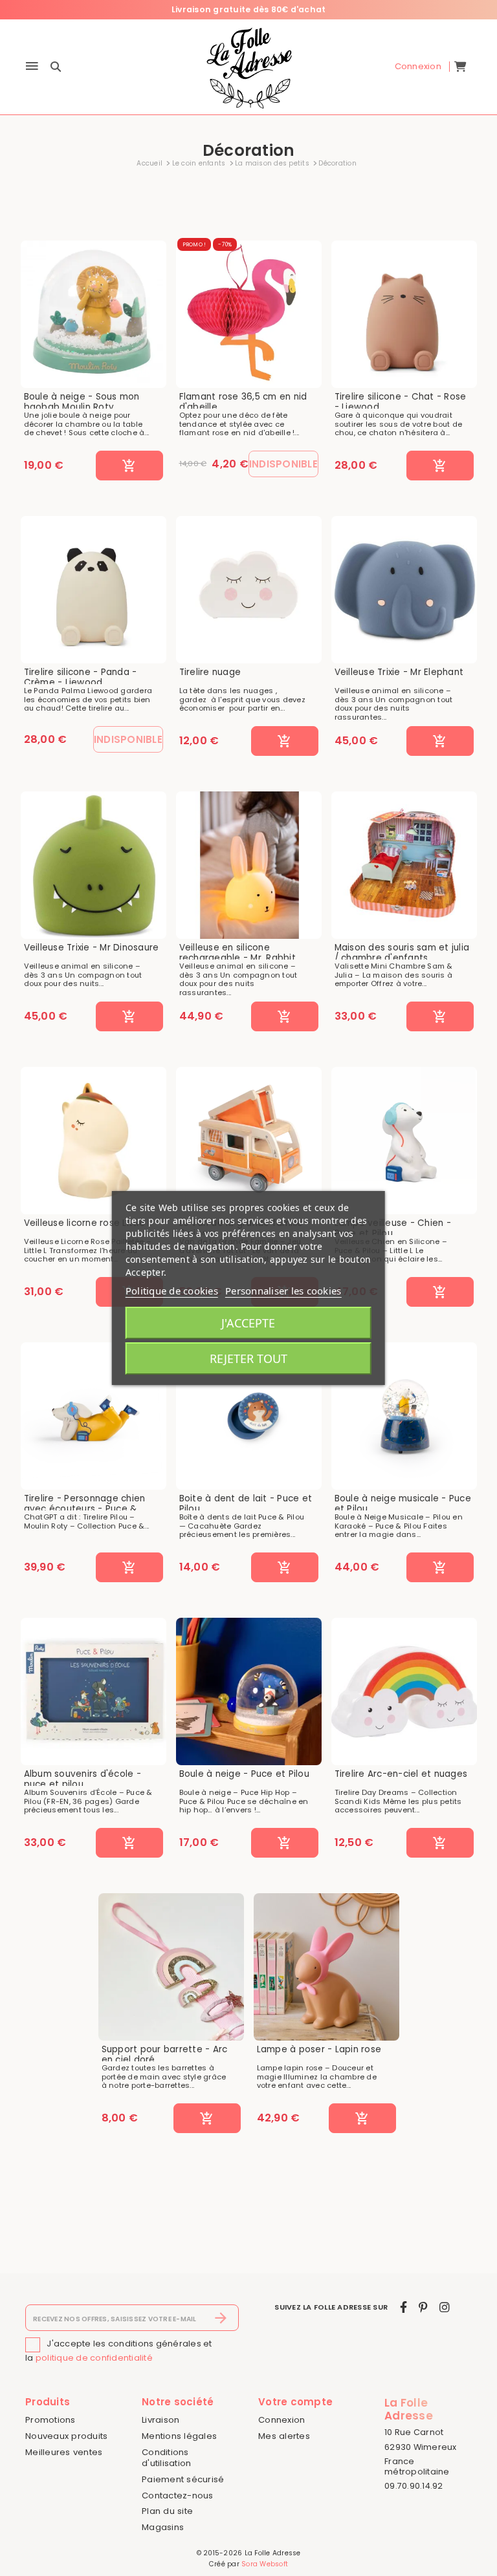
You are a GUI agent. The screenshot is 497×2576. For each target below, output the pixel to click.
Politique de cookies (172, 1291)
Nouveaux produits (66, 2436)
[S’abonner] (221, 2318)
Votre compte (295, 2402)
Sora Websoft (265, 2564)
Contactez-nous (178, 2495)
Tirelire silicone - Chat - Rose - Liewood (401, 402)
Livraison (160, 2420)
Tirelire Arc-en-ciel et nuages (401, 1774)
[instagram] (445, 2307)
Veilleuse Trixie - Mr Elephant (399, 672)
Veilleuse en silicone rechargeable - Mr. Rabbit (237, 953)
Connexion (282, 2420)
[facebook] (403, 2307)
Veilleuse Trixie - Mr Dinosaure (92, 948)
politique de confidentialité (94, 2358)
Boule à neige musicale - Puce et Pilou (403, 1504)
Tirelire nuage (210, 672)
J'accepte (248, 1323)
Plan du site (167, 2511)
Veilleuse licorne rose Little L (88, 1223)
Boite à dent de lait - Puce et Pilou (246, 1504)
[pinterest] (423, 2307)
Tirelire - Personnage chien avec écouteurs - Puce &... (85, 1504)
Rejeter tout (248, 1358)
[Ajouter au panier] (129, 466)
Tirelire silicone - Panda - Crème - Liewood (81, 677)
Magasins (163, 2527)
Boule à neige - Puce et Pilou (244, 1774)
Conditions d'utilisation (166, 2458)
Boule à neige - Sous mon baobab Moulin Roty (82, 402)
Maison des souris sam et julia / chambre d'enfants (402, 953)
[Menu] (32, 67)
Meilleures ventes (64, 2452)
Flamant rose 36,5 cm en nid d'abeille (243, 402)
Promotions (50, 2420)
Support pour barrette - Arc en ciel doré (165, 2055)
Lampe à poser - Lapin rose (319, 2050)
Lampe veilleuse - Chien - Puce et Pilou (393, 1228)
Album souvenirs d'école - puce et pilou (83, 1779)
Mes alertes (284, 2436)
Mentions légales (179, 2436)
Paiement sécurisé (183, 2479)
